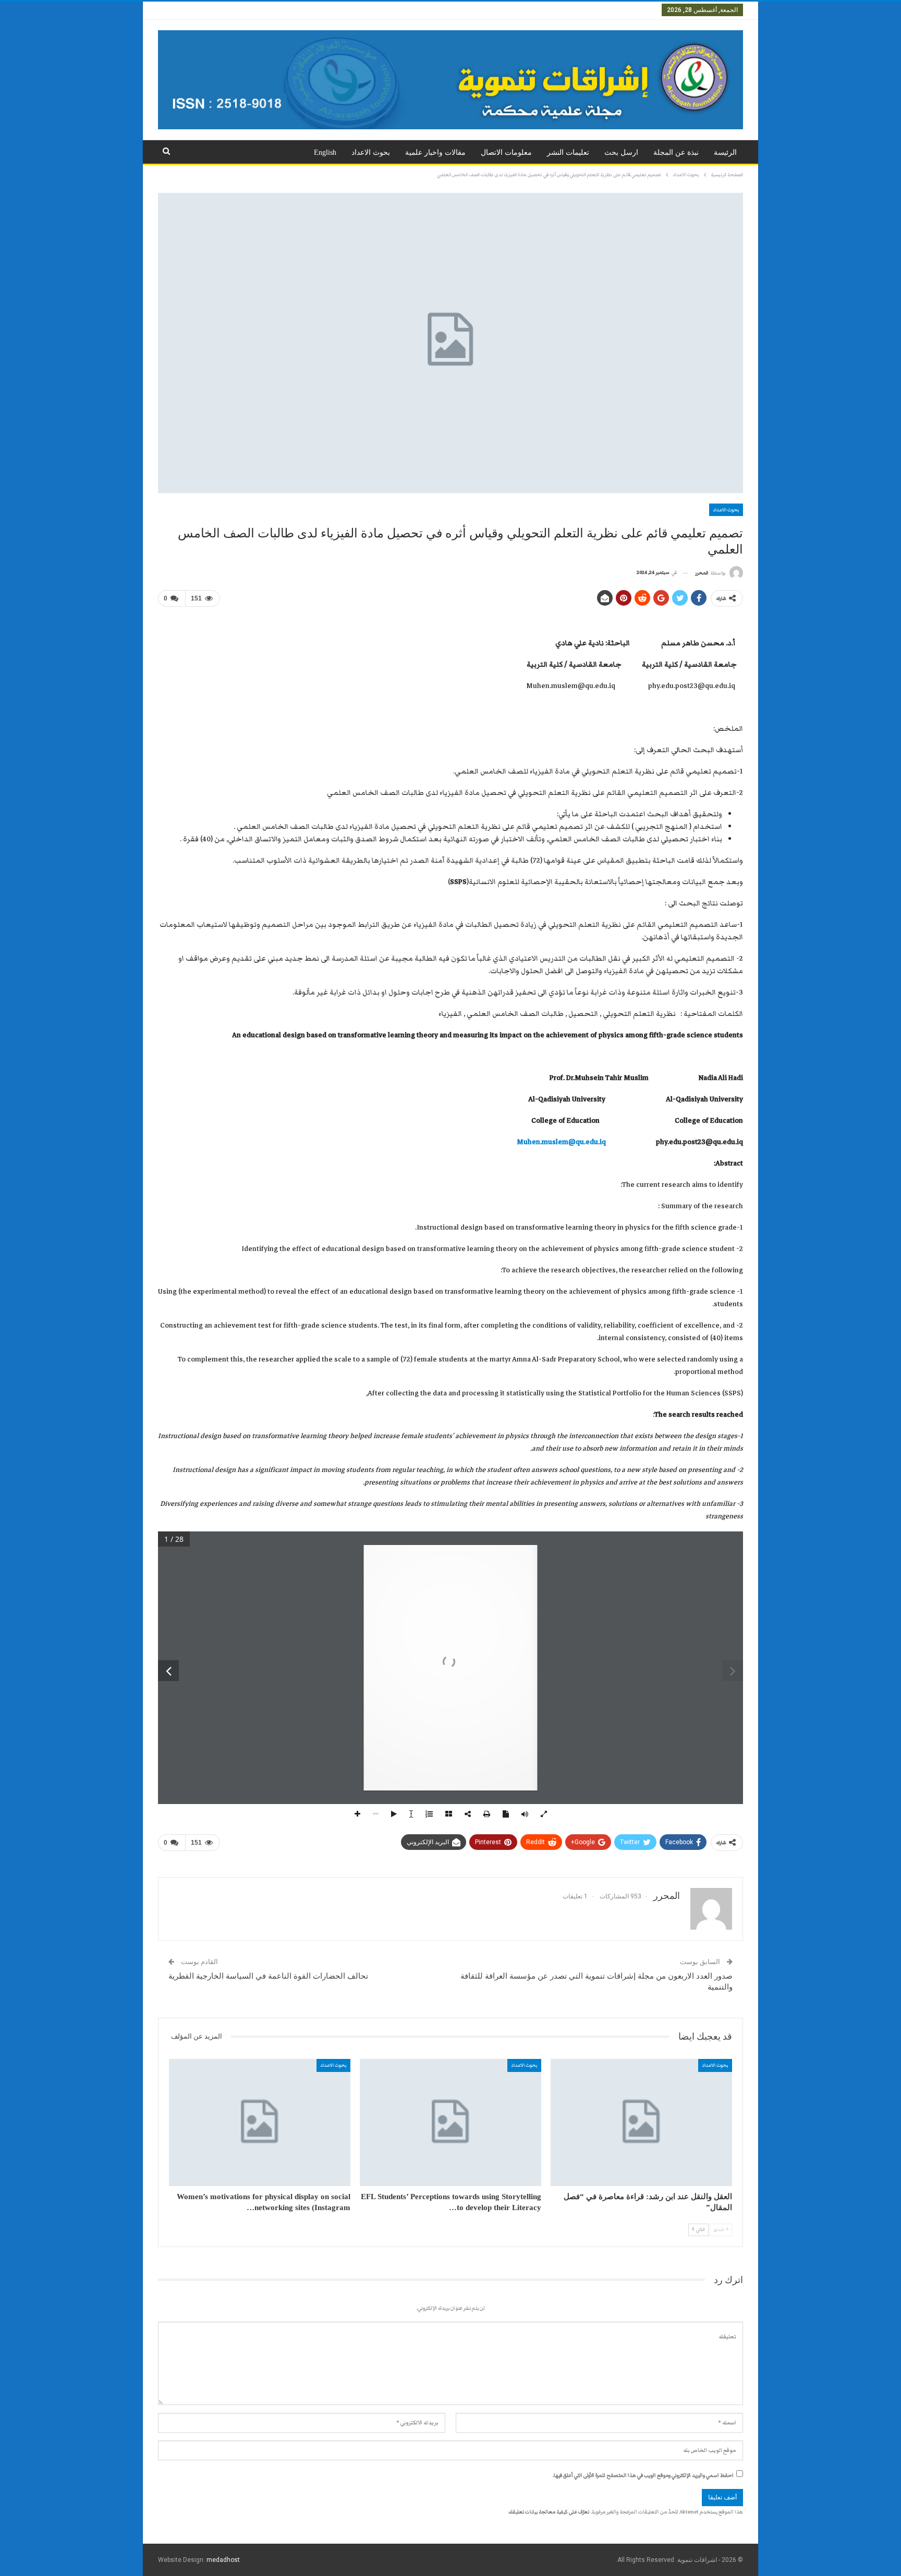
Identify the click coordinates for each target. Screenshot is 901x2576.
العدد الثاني (601, 10)
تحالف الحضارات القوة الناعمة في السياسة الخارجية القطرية (268, 1976)
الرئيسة (725, 152)
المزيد (352, 10)
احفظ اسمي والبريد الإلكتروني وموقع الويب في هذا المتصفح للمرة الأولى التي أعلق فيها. (643, 2475)
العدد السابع (387, 10)
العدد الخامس (478, 10)
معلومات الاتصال (506, 152)
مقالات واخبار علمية (435, 152)
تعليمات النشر (568, 152)
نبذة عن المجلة (676, 152)
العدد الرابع (521, 10)
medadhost (223, 2560)
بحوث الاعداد (371, 152)
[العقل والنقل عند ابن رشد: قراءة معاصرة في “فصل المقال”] (641, 2123)
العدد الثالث (561, 10)
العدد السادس (431, 10)
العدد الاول (639, 10)
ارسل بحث (621, 152)
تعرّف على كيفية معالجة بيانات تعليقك (549, 2512)
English (325, 152)
